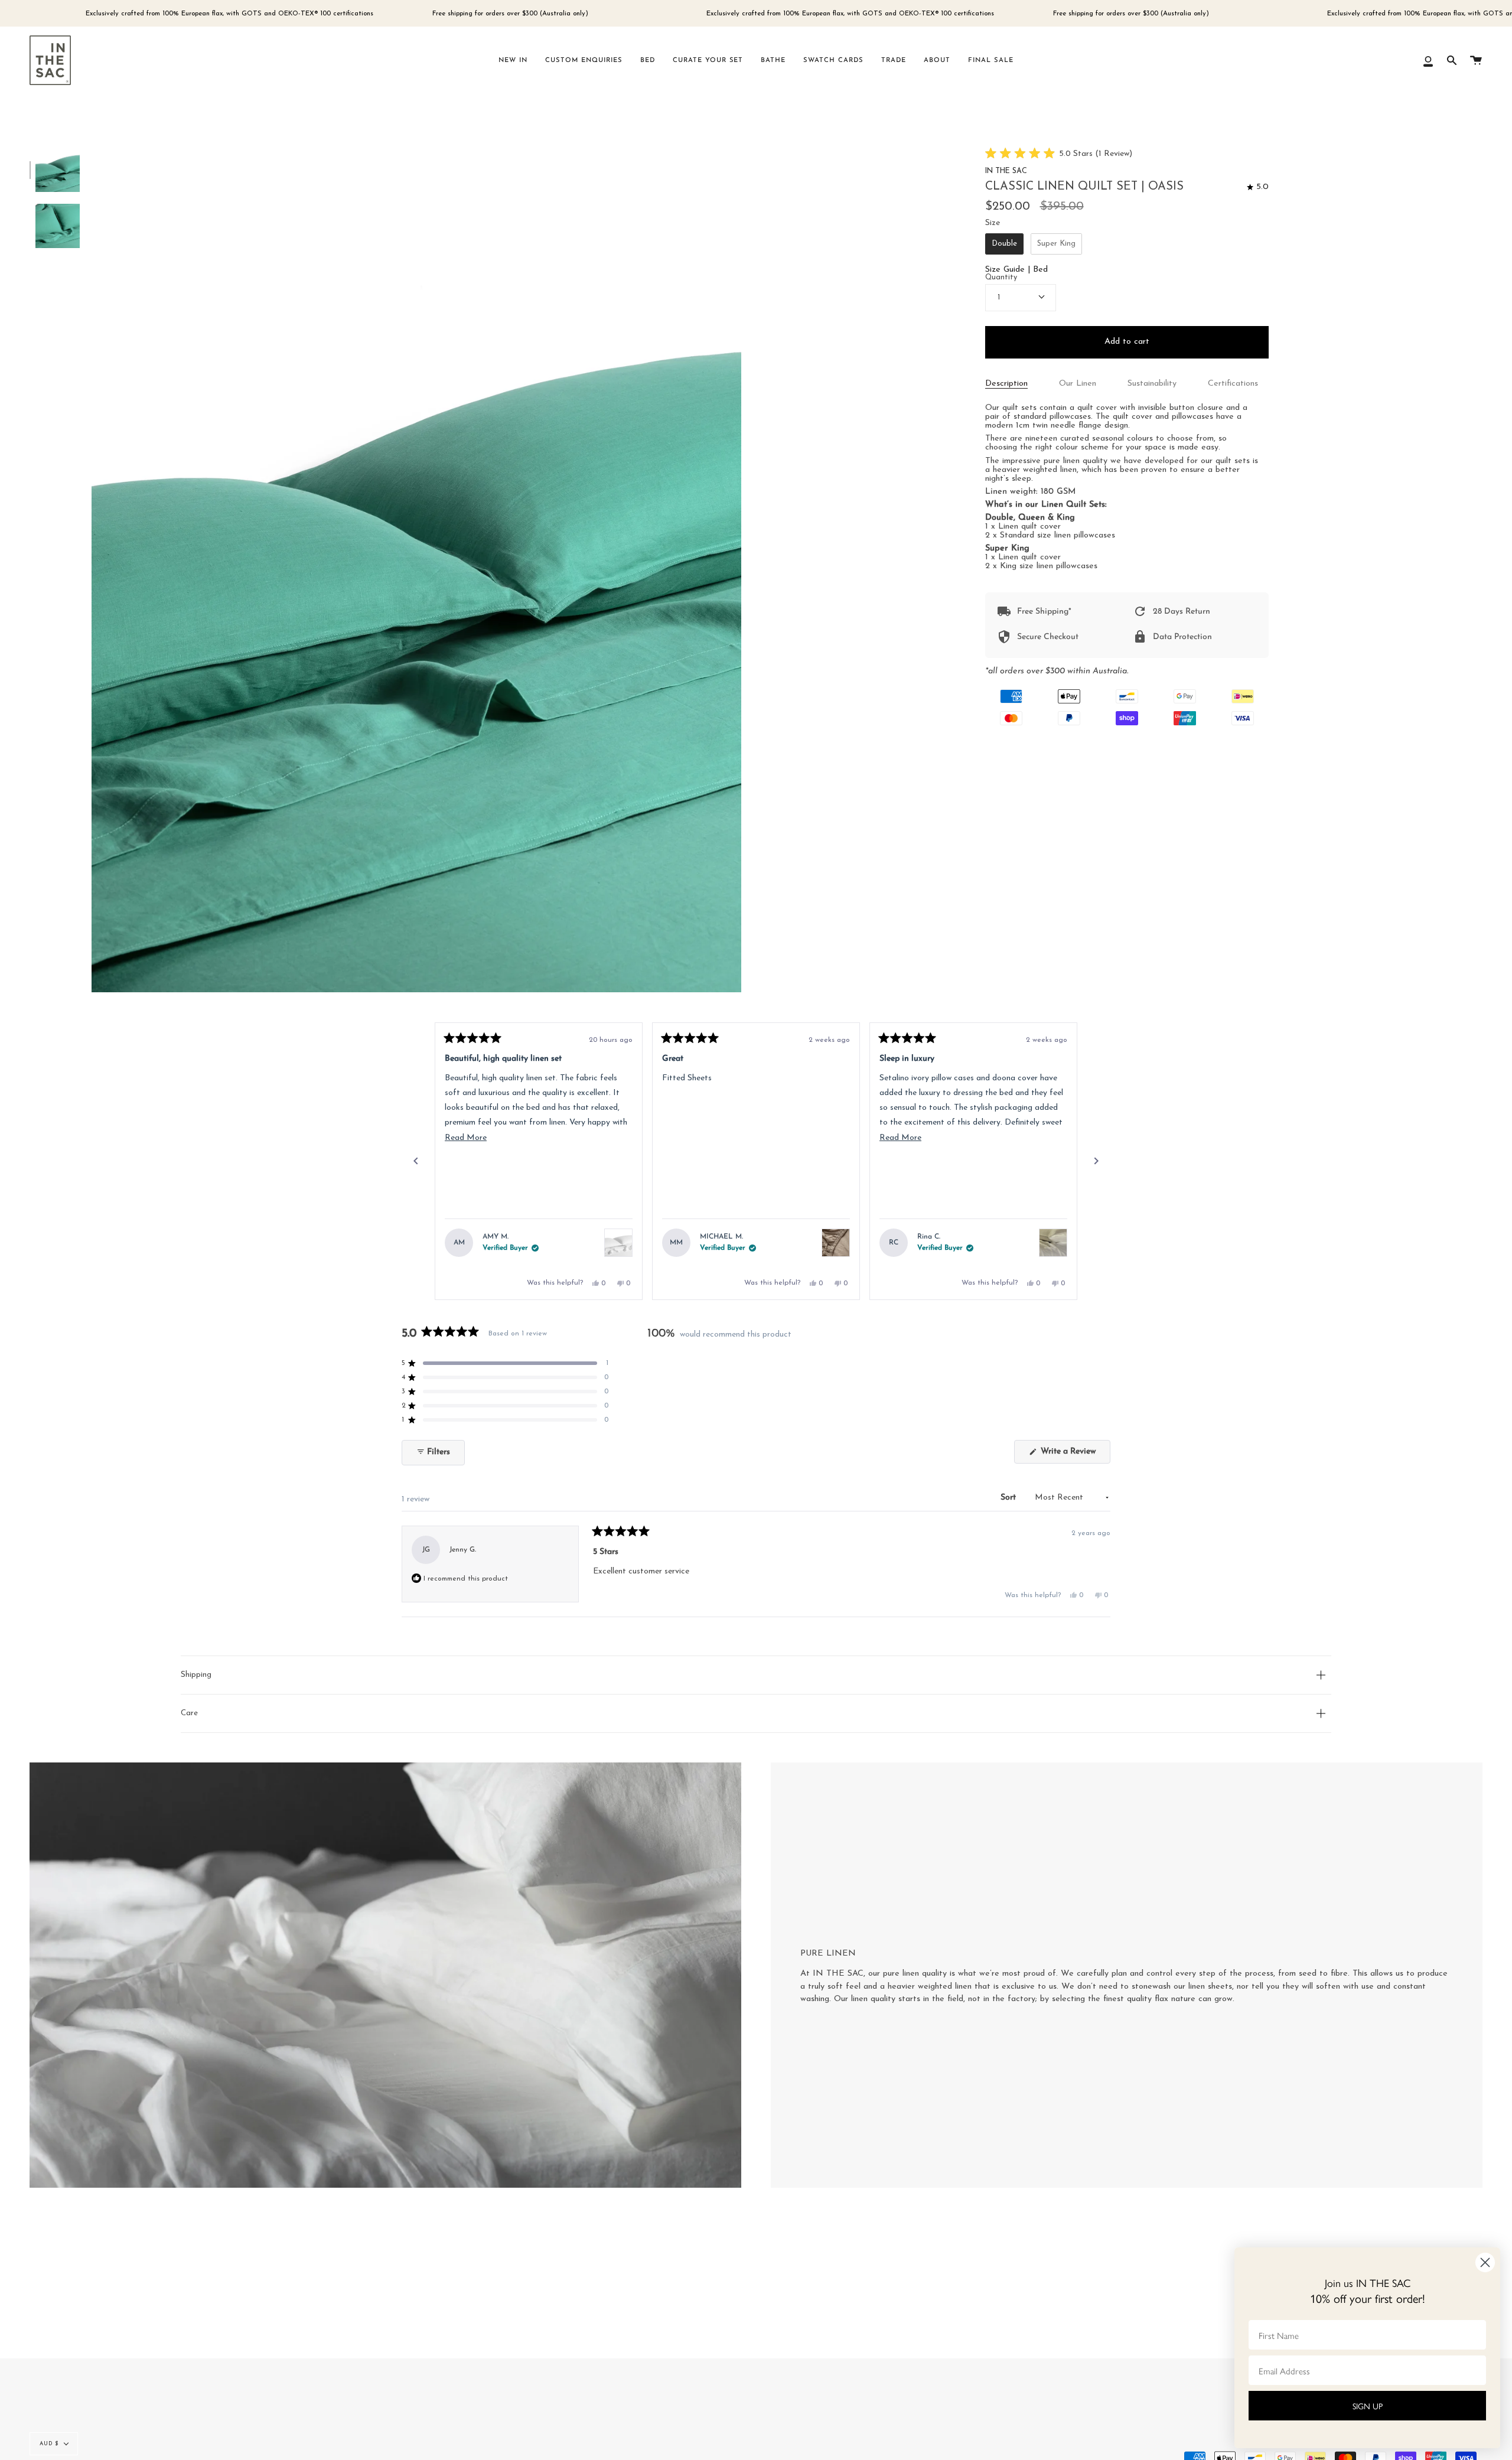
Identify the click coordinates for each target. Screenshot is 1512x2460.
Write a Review (1074, 1455)
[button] (1059, 154)
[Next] (1096, 1161)
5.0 (1262, 187)
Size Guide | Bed (1016, 270)
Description (1006, 384)
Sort (1009, 1498)
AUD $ (49, 2444)
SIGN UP (1368, 2406)
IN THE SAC (1006, 171)
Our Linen (1078, 384)
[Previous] (416, 1161)
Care (189, 1713)
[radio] (1004, 244)
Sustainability (1152, 384)
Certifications (1233, 384)
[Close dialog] (1485, 2262)
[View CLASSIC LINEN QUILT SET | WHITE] (618, 1243)
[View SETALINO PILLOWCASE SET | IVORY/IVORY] (1053, 1243)
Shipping (196, 1675)
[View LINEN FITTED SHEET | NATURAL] (836, 1243)
